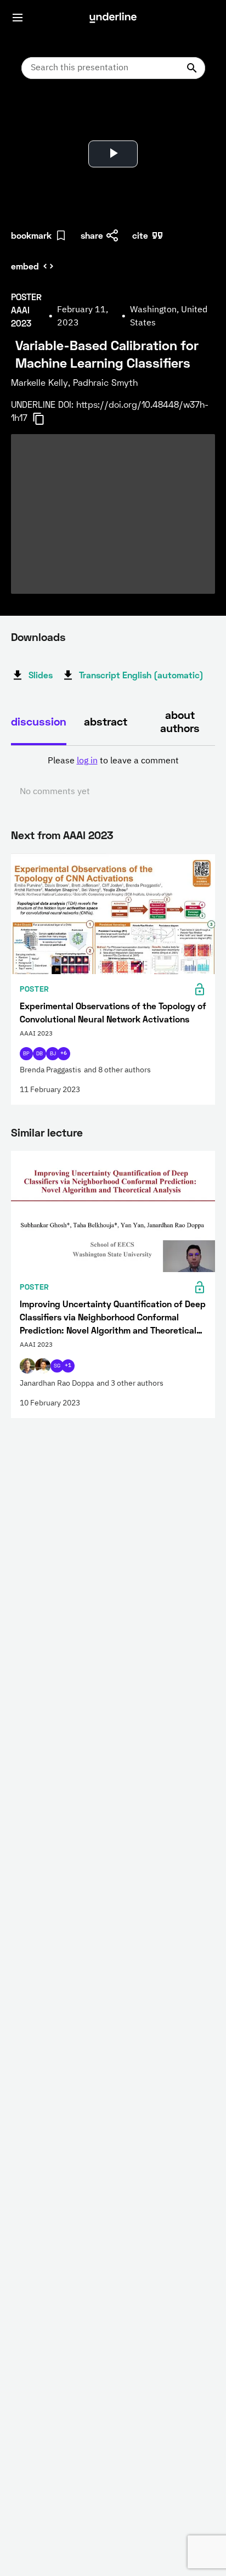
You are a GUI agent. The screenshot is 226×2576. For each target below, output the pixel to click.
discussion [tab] (39, 721)
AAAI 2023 (88, 835)
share (92, 235)
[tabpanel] (113, 777)
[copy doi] (45, 419)
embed (25, 266)
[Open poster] (30, 115)
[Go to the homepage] (113, 18)
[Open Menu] (18, 18)
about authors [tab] (180, 721)
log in (87, 761)
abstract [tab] (106, 721)
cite (140, 235)
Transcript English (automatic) (141, 675)
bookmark (31, 235)
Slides (41, 675)
